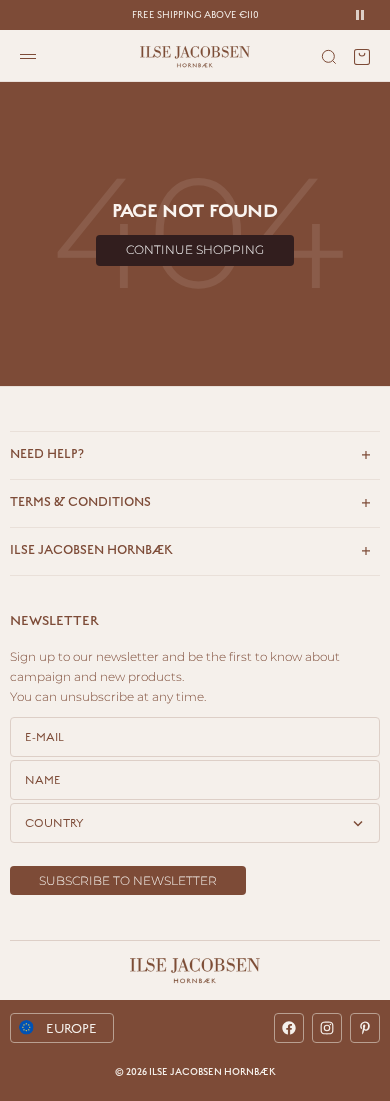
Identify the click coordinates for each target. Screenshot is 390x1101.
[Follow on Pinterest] (365, 1028)
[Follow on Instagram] (327, 1028)
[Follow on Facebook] (289, 1028)
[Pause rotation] (360, 15)
